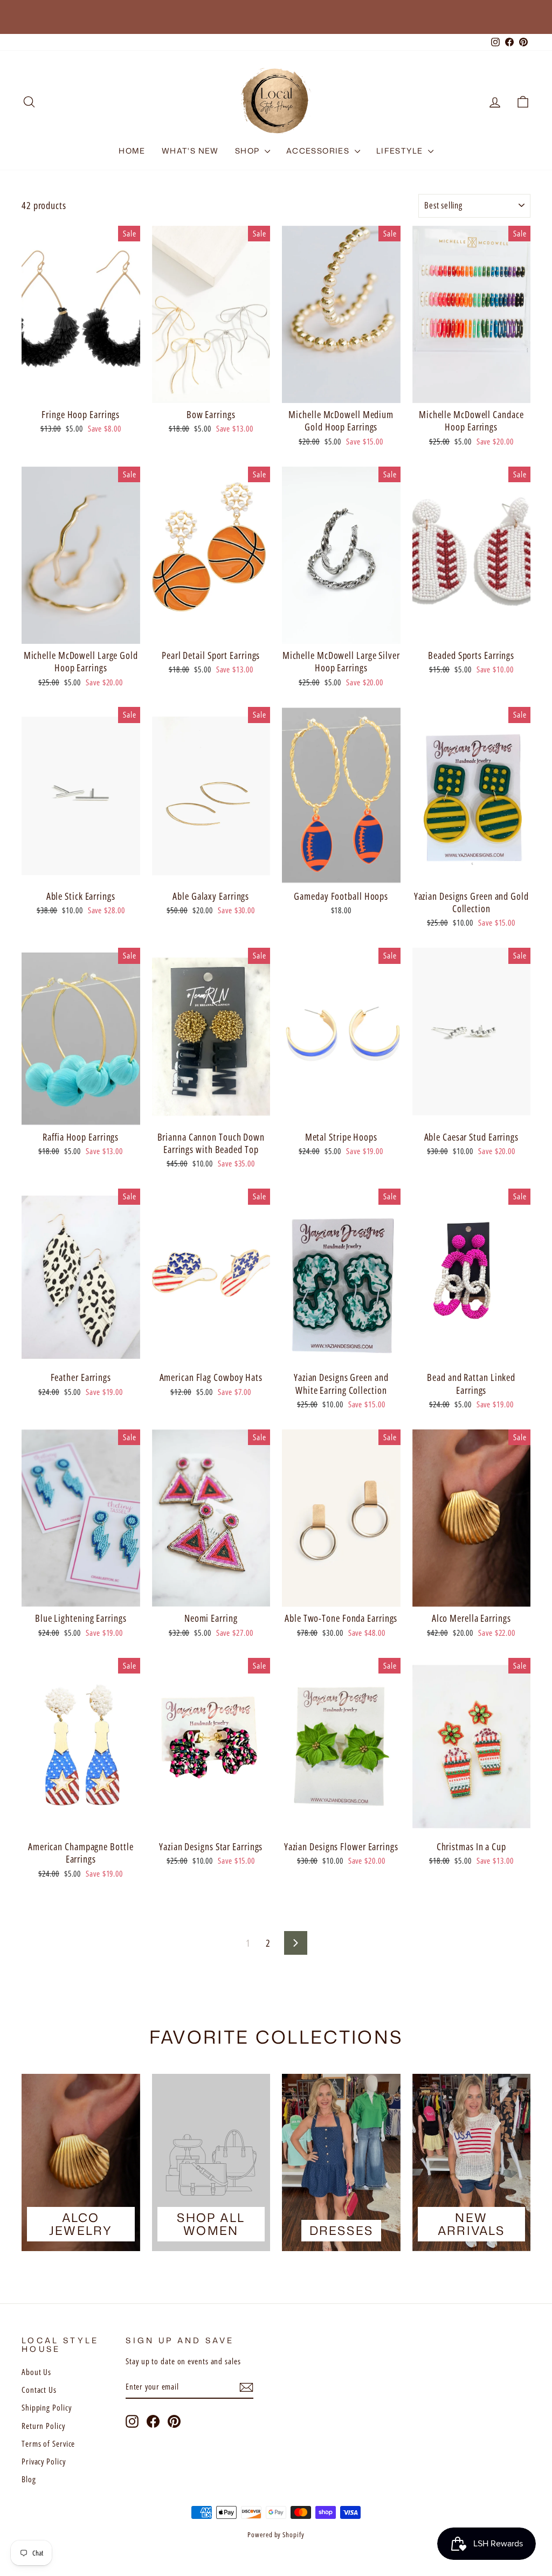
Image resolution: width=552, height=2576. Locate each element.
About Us (36, 2372)
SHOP (249, 151)
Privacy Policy (44, 2461)
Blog (29, 2479)
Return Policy (43, 2426)
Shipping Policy (47, 2407)
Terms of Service (48, 2443)
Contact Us (39, 2390)
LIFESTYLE (401, 151)
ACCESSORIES (319, 151)
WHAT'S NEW (190, 151)
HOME (132, 151)
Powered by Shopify (276, 2535)
